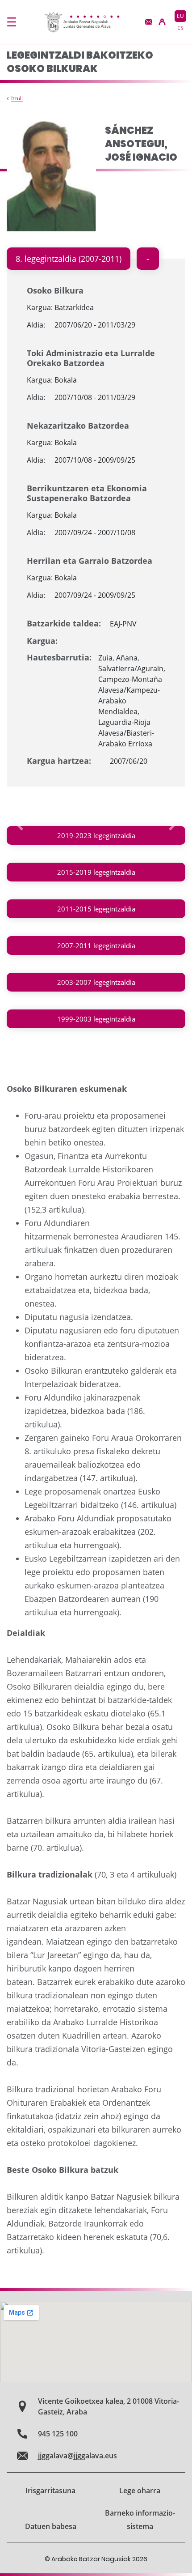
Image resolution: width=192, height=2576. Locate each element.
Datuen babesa (51, 2526)
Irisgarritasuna (50, 2491)
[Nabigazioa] (12, 22)
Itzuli (17, 98)
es (180, 28)
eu (180, 16)
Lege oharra (140, 2491)
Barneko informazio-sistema (140, 2520)
